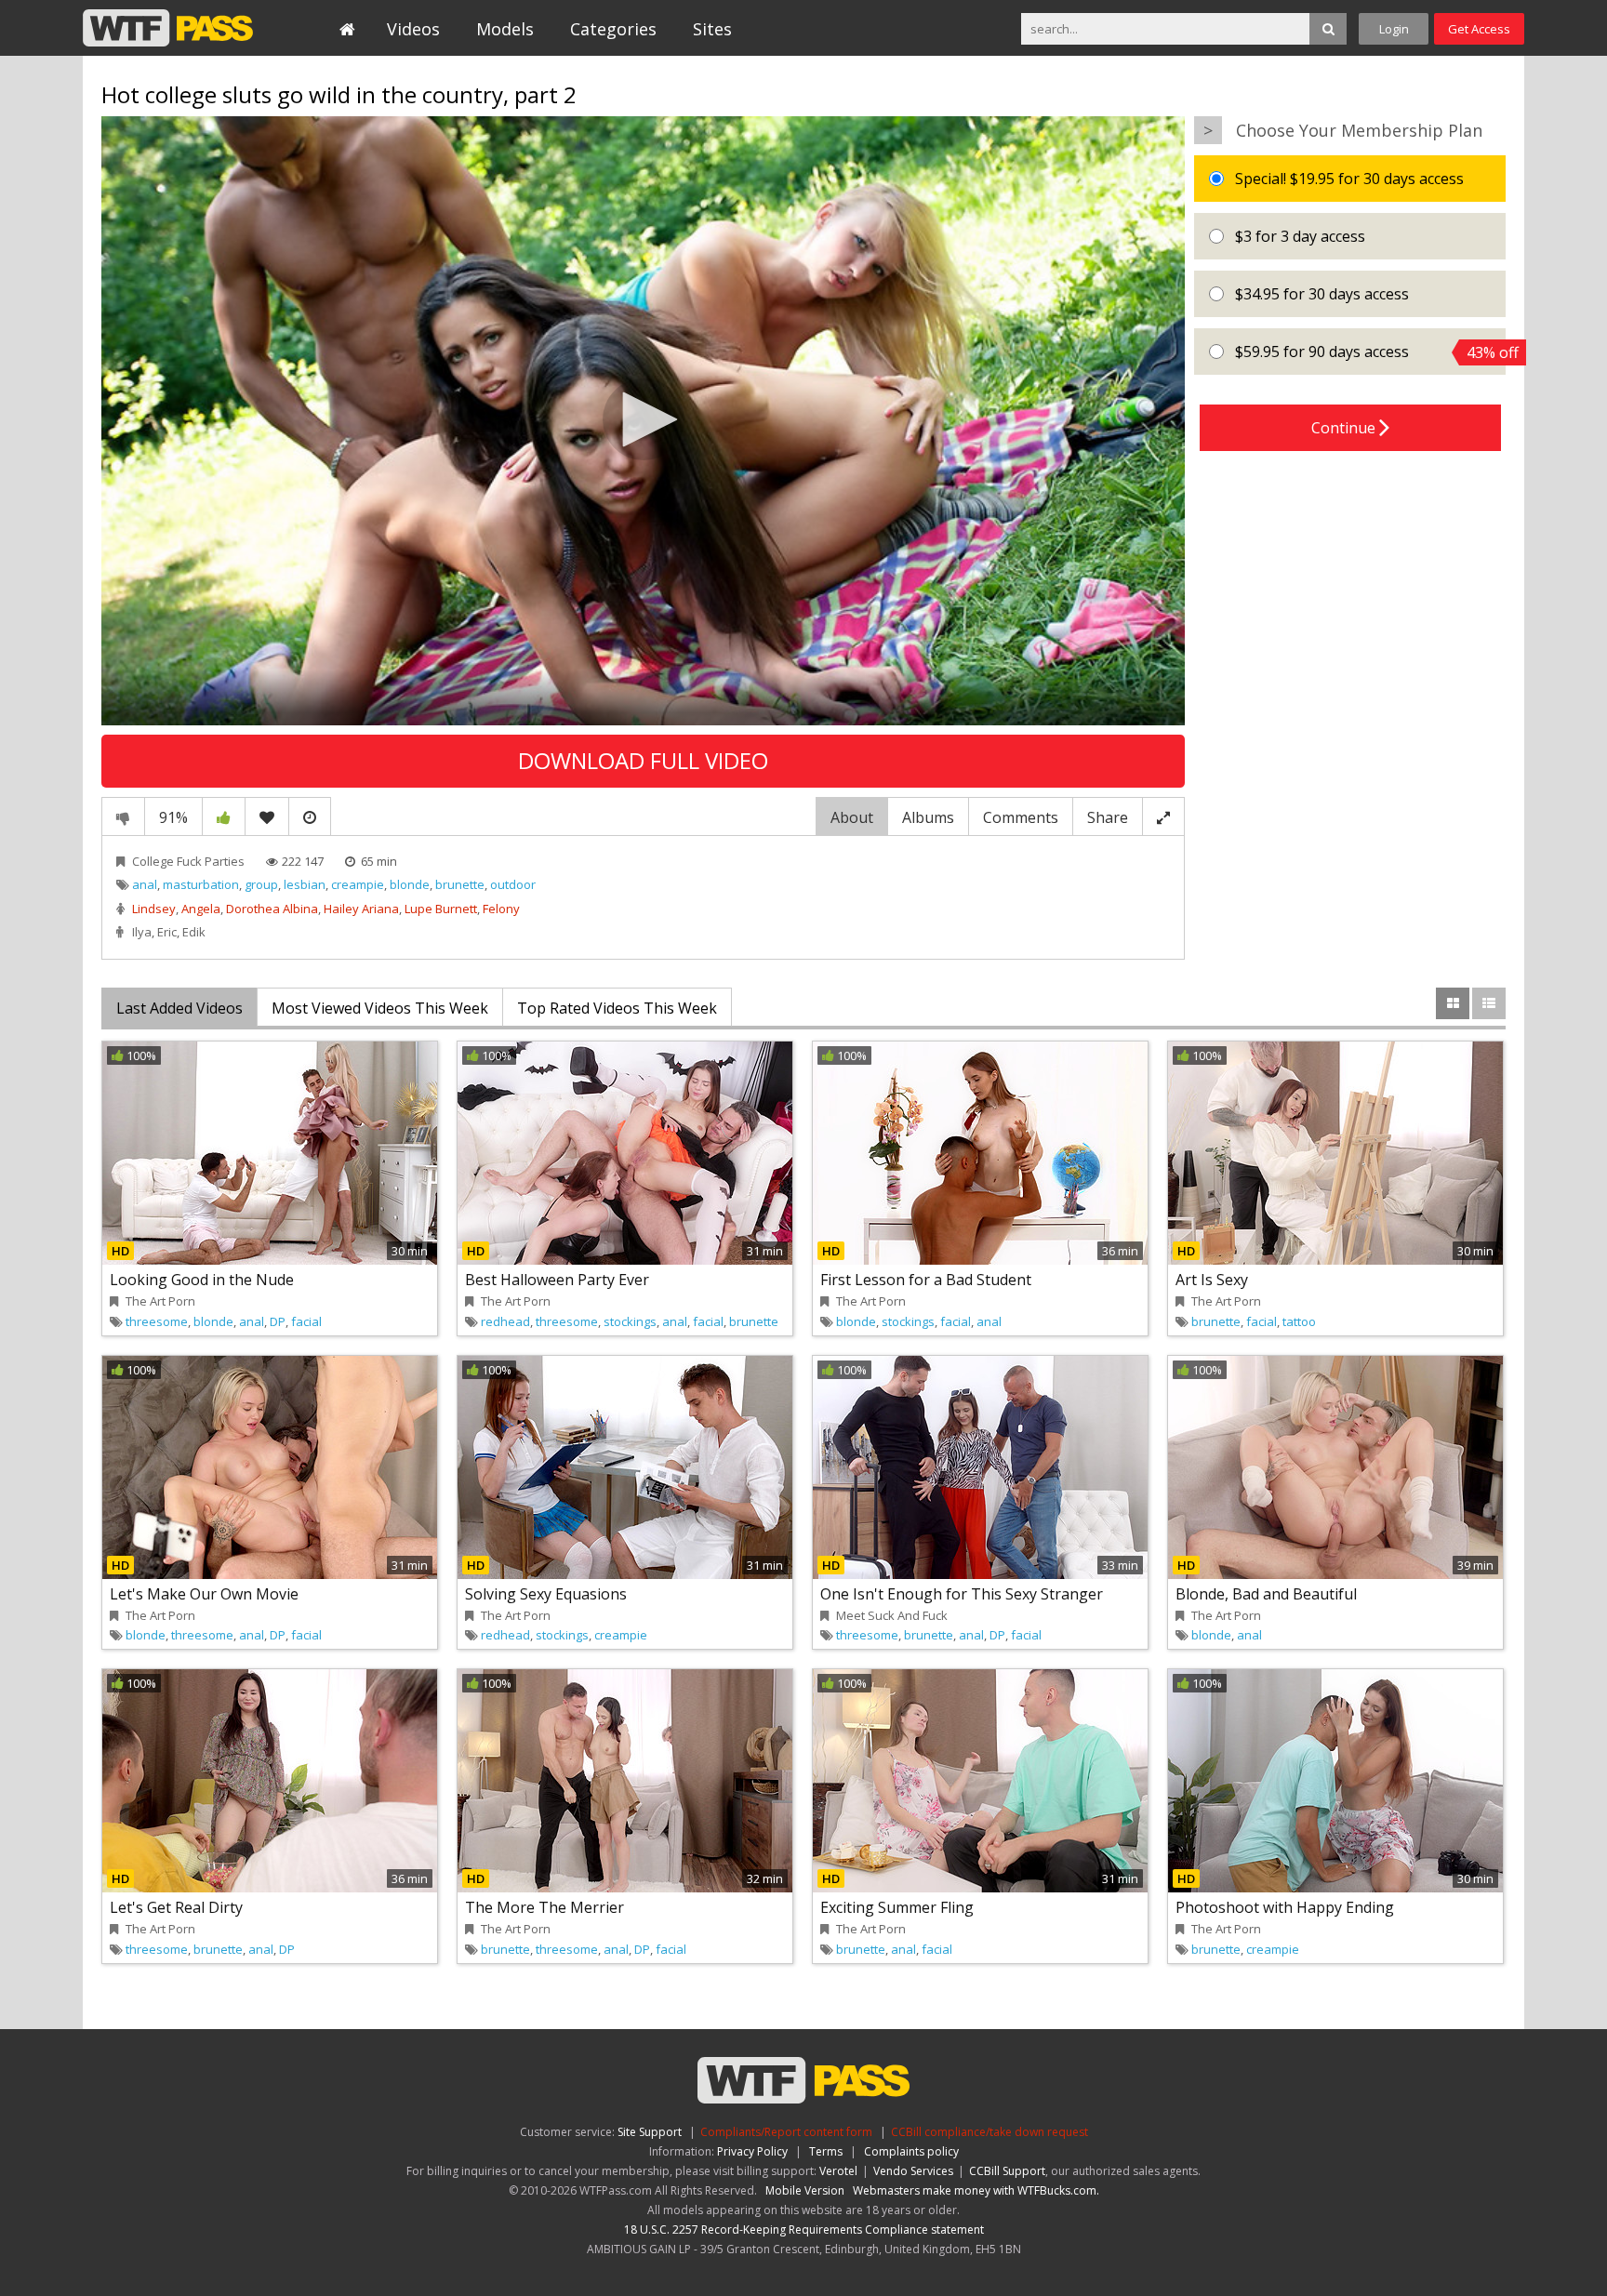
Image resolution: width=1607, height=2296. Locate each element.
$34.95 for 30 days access (1320, 294)
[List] (1489, 1003)
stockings (630, 1321)
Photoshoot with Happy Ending (1285, 1907)
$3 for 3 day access (1298, 236)
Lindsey (154, 909)
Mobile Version (805, 2190)
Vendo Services (913, 2171)
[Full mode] (1163, 816)
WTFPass (168, 28)
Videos (413, 29)
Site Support (650, 2132)
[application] (643, 421)
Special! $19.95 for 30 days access (1348, 179)
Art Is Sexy (1212, 1280)
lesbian (305, 884)
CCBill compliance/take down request (989, 2132)
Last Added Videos (179, 1008)
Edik (194, 932)
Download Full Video (643, 760)
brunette (460, 884)
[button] (644, 419)
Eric (167, 932)
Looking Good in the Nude (202, 1280)
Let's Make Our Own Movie (204, 1594)
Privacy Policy (752, 2151)
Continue (1345, 428)
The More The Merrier (545, 1907)
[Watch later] (310, 816)
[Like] (224, 816)
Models (505, 29)
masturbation (201, 884)
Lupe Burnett (441, 909)
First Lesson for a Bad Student (926, 1280)
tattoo (1299, 1321)
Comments (1021, 817)
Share (1108, 817)
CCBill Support (1007, 2171)
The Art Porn (160, 1301)
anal (145, 884)
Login (1394, 29)
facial (306, 1321)
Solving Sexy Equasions (546, 1594)
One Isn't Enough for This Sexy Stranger (962, 1594)
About (852, 817)
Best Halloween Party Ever (557, 1280)
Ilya (142, 932)
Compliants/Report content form (786, 2132)
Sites (712, 29)
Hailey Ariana (361, 909)
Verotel (838, 2171)
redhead (505, 1321)
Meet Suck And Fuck (892, 1615)
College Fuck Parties (188, 861)
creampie (358, 884)
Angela (201, 909)
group (261, 884)
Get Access (1479, 29)
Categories (613, 29)
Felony (501, 909)
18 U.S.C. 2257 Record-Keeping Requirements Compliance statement (804, 2230)
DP (278, 1321)
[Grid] (1453, 1003)
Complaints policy (911, 2151)
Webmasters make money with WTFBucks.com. (976, 2190)
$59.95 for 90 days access (1368, 352)
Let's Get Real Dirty (176, 1907)
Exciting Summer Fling (897, 1907)
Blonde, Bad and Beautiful (1266, 1594)
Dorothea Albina (272, 909)
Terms (826, 2151)
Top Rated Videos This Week (617, 1008)
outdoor (513, 884)
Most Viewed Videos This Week (380, 1008)
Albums (928, 817)
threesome (157, 1321)
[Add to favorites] (267, 816)
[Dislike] (123, 816)
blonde (410, 884)
